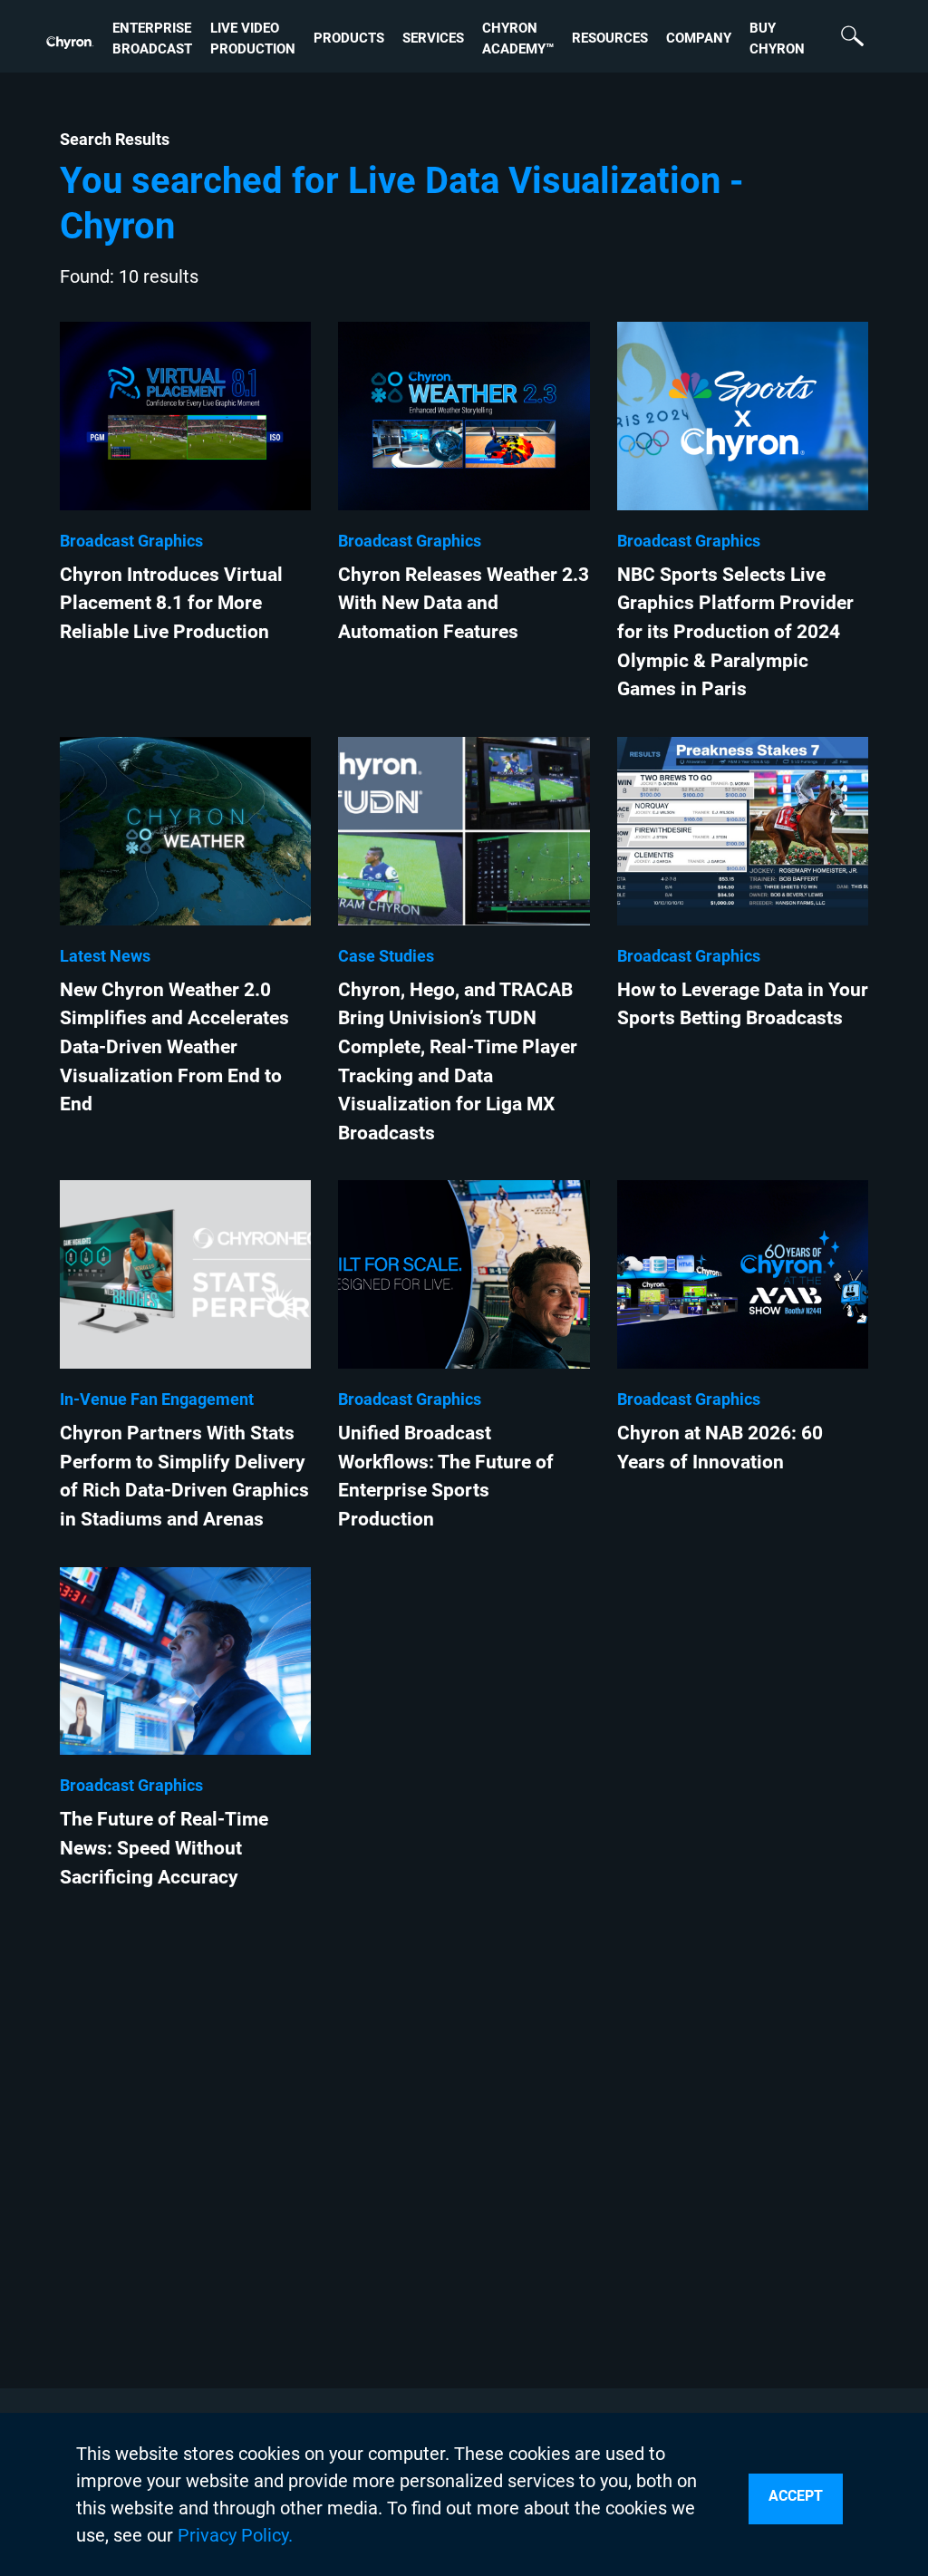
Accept (796, 2496)
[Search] (843, 39)
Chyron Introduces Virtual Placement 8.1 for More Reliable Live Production (171, 603)
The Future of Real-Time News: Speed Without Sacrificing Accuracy (164, 1847)
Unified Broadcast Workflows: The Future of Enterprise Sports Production (446, 1476)
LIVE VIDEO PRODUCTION (253, 39)
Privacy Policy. (235, 2535)
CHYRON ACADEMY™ (518, 39)
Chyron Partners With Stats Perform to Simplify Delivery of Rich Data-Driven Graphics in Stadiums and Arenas (184, 1476)
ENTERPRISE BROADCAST (152, 39)
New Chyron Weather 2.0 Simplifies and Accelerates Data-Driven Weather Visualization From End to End (174, 1046)
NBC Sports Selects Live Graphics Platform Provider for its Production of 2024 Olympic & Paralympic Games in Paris (735, 631)
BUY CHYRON (777, 39)
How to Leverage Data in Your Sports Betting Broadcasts (743, 1004)
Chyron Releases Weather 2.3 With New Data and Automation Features (464, 603)
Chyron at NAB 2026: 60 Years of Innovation (720, 1447)
